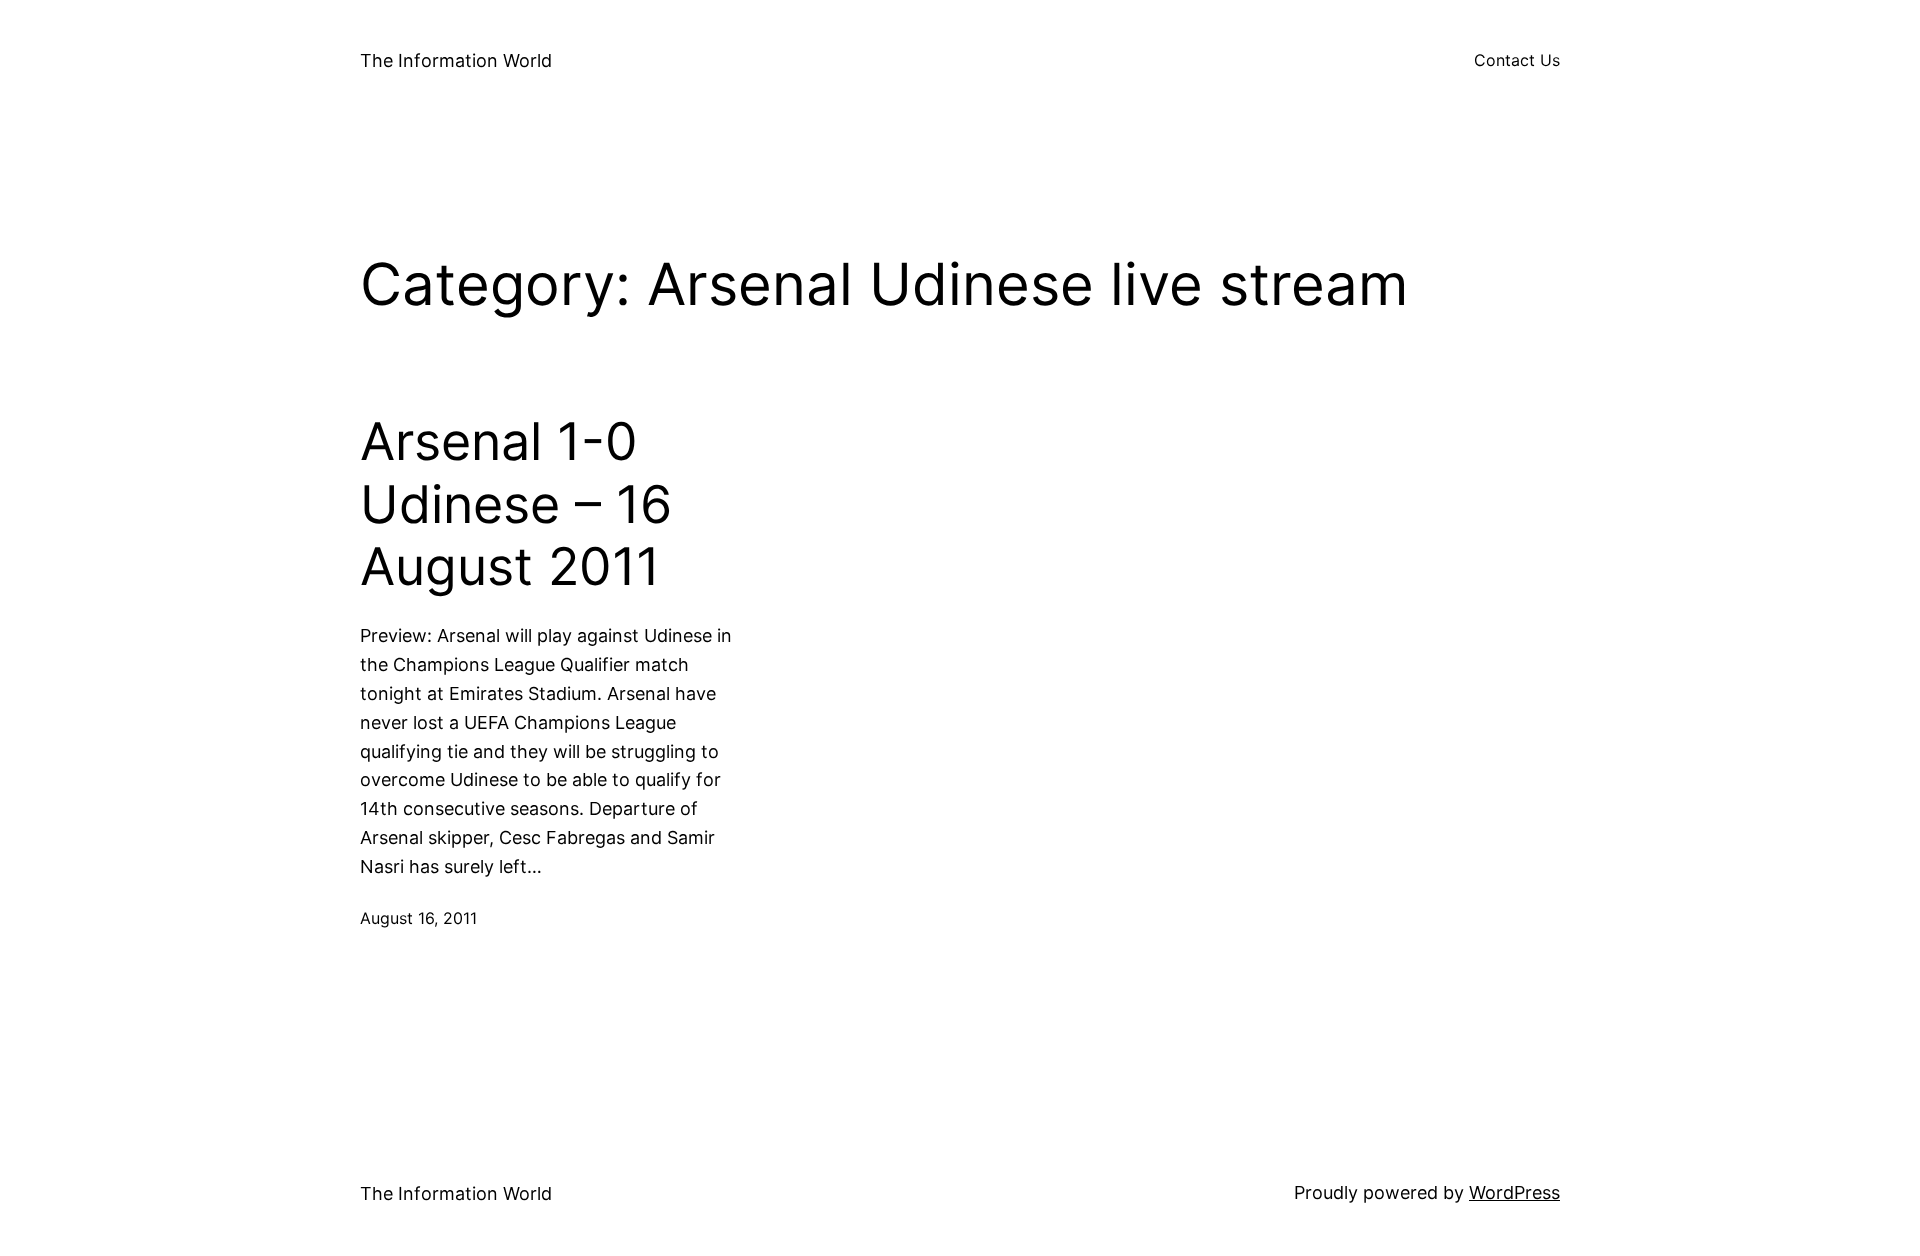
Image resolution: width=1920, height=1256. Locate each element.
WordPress (1514, 1192)
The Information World (456, 60)
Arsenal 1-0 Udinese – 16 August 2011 (516, 504)
